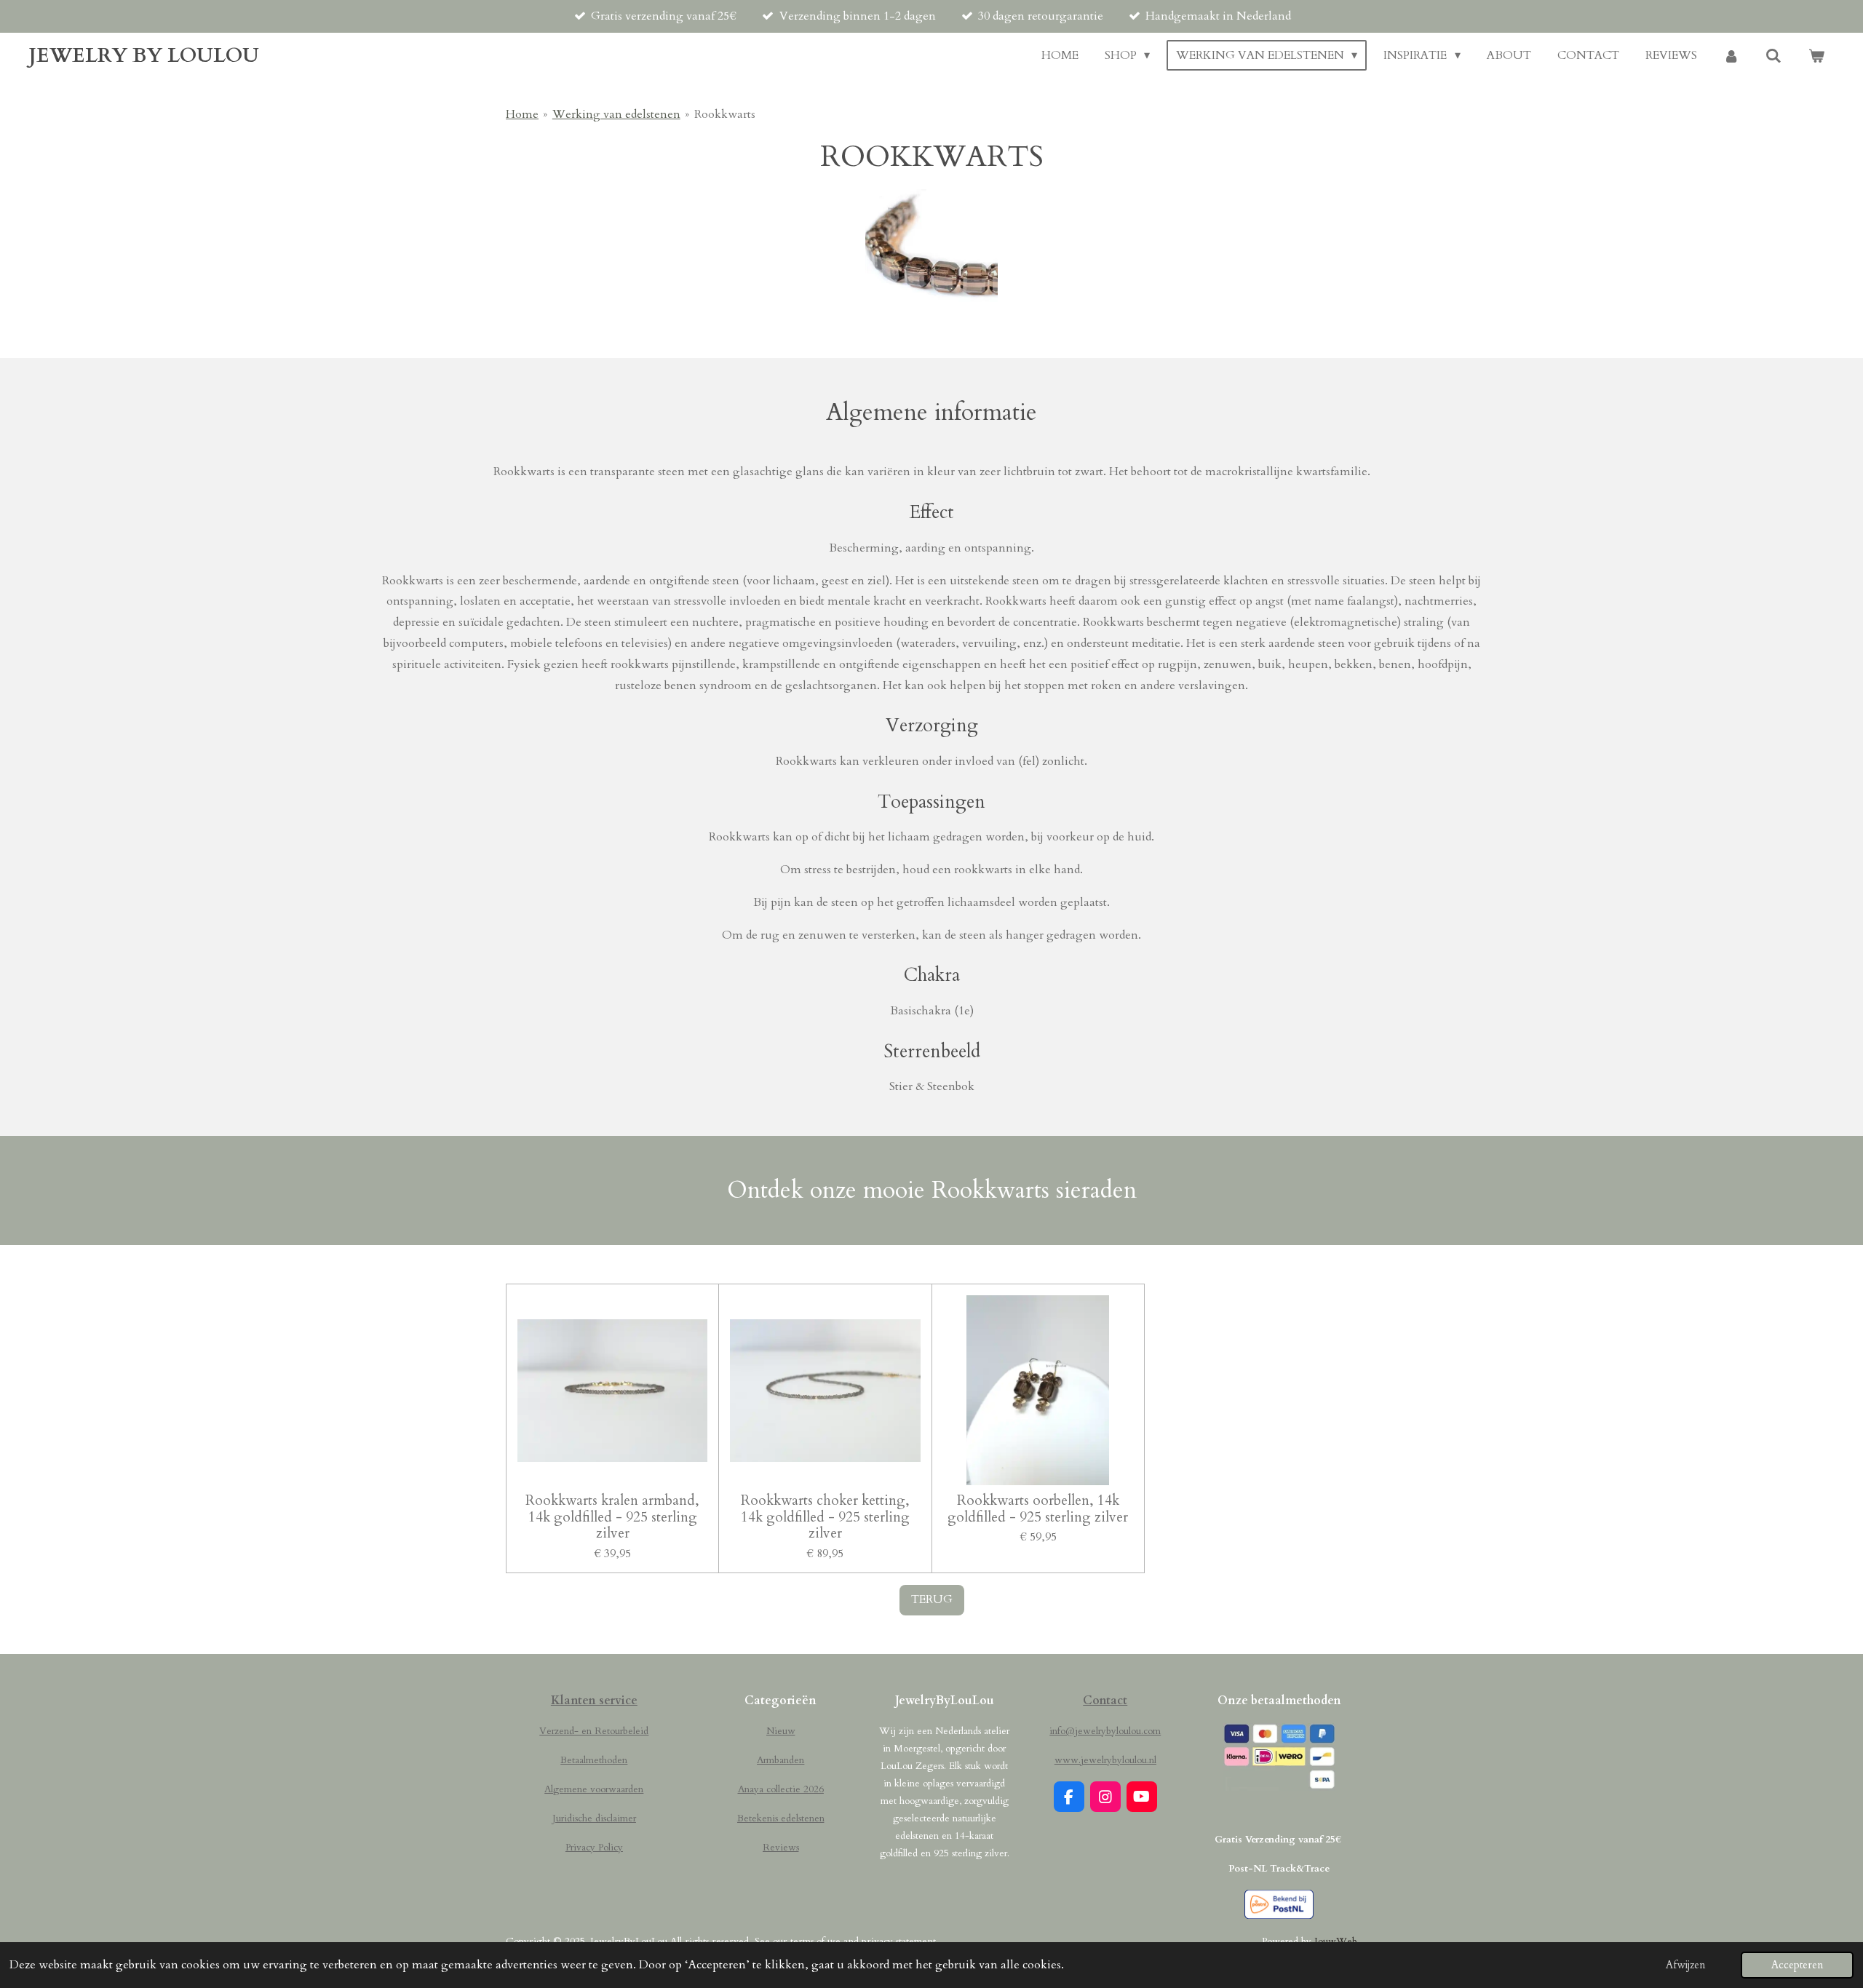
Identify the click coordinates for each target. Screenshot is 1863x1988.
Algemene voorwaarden (594, 1789)
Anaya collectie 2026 (781, 1789)
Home (522, 114)
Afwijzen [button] (1685, 1965)
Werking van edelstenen (616, 114)
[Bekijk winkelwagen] (1816, 56)
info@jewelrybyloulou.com (1105, 1731)
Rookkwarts (725, 114)
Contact (1105, 1701)
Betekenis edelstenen (781, 1818)
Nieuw (781, 1731)
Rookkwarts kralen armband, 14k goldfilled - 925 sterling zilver (612, 1517)
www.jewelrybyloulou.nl (1105, 1760)
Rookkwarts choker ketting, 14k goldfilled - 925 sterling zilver (825, 1517)
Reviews (781, 1848)
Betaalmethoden (594, 1760)
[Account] (1731, 56)
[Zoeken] (1773, 56)
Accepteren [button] (1797, 1965)
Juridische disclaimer (594, 1818)
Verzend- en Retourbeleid (594, 1731)
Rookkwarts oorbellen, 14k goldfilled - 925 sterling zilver (1038, 1509)
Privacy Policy (594, 1848)
